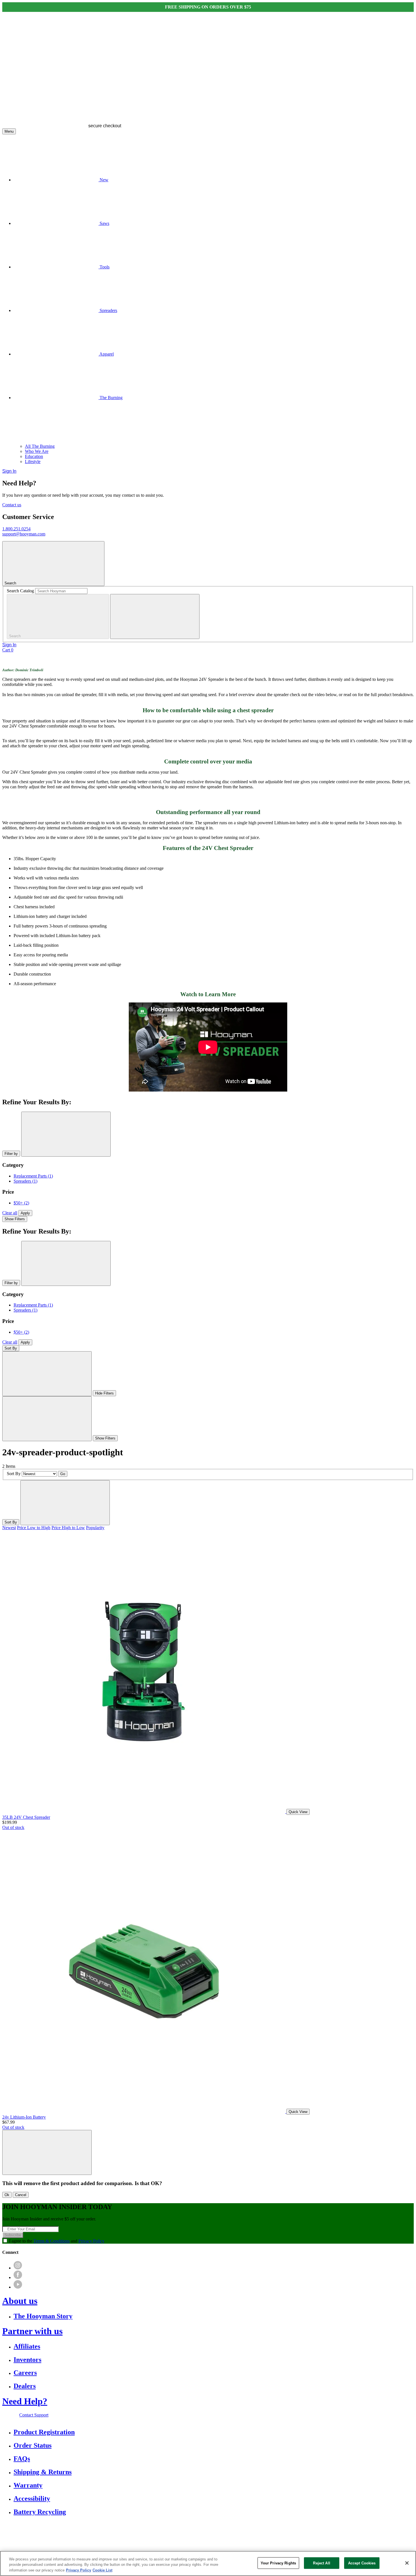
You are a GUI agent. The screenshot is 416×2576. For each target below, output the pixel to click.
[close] (155, 616)
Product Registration (44, 2432)
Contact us (12, 505)
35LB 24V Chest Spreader (26, 1817)
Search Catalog (20, 591)
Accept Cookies (362, 2563)
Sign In (9, 471)
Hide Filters (104, 1393)
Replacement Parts (33, 1176)
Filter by (11, 1154)
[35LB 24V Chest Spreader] (144, 1812)
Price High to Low (68, 1528)
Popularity (95, 1528)
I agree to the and (57, 2241)
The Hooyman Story (43, 2316)
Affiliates (27, 2346)
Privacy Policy (91, 2241)
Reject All (321, 2563)
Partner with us (32, 2331)
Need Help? (25, 2401)
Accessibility (32, 2498)
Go (63, 1474)
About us (20, 2301)
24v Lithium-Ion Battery (24, 2117)
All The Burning (40, 446)
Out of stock (13, 1827)
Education (34, 456)
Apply (25, 1213)
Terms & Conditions (52, 2241)
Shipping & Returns (43, 2472)
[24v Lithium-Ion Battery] (144, 2111)
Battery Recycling (40, 2512)
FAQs (22, 2459)
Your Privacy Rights (278, 2563)
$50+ (21, 1203)
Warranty (28, 2485)
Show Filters (15, 1219)
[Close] (407, 2563)
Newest (9, 1528)
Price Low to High (34, 1528)
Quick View (298, 1812)
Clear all (10, 1213)
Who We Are (37, 451)
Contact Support (34, 2415)
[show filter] (47, 1419)
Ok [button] (7, 2195)
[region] (208, 2563)
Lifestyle (33, 461)
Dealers (25, 2386)
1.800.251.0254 (16, 529)
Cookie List (102, 2570)
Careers (25, 2373)
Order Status (33, 2445)
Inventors (27, 2360)
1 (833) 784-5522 (207, 2532)
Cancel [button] (21, 2195)
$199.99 (10, 1822)
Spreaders (25, 1181)
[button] (47, 2152)
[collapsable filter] (47, 1374)
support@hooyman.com (24, 534)
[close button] (66, 1134)
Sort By (11, 1348)
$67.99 (8, 2122)
